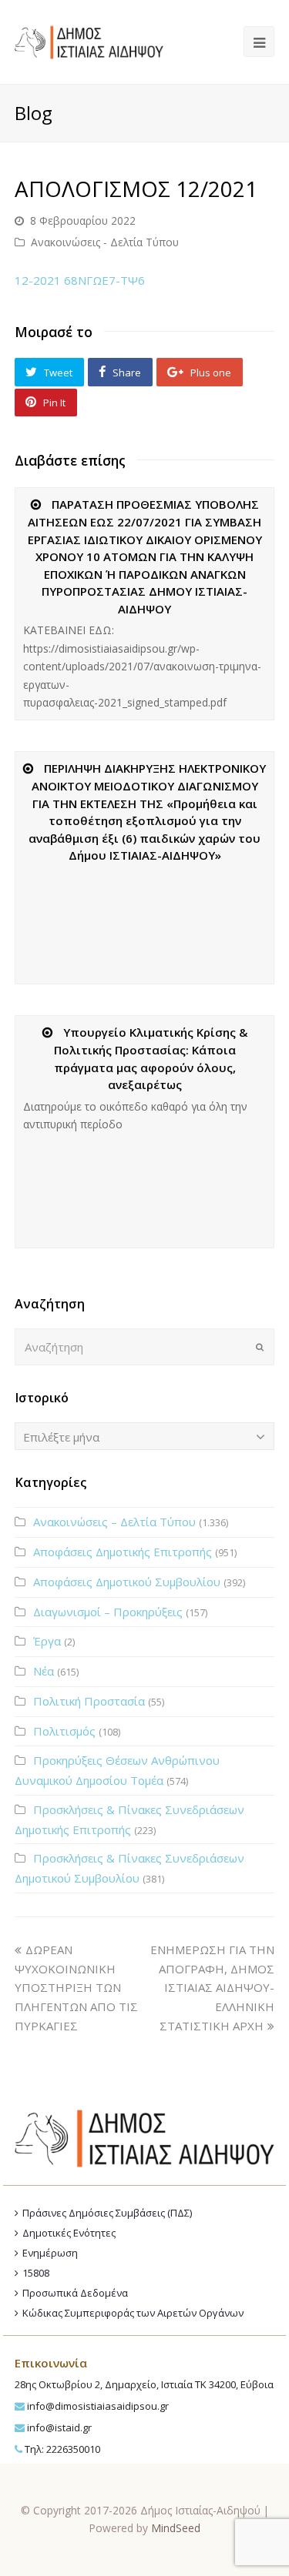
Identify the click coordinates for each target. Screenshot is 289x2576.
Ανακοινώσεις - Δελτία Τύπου (105, 242)
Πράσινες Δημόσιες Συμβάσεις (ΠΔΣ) (107, 2213)
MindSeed (176, 2528)
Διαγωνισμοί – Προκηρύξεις (108, 1612)
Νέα (44, 1671)
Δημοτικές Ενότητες (69, 2233)
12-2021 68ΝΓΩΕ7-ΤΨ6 (80, 280)
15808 (36, 2273)
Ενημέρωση (50, 2253)
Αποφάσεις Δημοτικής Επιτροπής (123, 1552)
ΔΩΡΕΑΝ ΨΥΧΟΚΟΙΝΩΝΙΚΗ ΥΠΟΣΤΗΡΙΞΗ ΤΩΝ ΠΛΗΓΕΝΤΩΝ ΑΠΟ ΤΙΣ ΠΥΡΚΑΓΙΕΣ (76, 1988)
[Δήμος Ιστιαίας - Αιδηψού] (89, 40)
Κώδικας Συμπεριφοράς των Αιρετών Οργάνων (133, 2313)
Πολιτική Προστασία (89, 1701)
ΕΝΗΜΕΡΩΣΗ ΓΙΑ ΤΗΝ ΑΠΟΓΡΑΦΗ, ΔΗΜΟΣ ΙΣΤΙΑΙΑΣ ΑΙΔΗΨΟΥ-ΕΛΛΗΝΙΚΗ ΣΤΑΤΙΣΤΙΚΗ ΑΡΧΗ (212, 1988)
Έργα (47, 1641)
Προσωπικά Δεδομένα (75, 2293)
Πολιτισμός (64, 1731)
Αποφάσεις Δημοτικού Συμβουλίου (127, 1582)
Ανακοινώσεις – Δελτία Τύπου (114, 1522)
